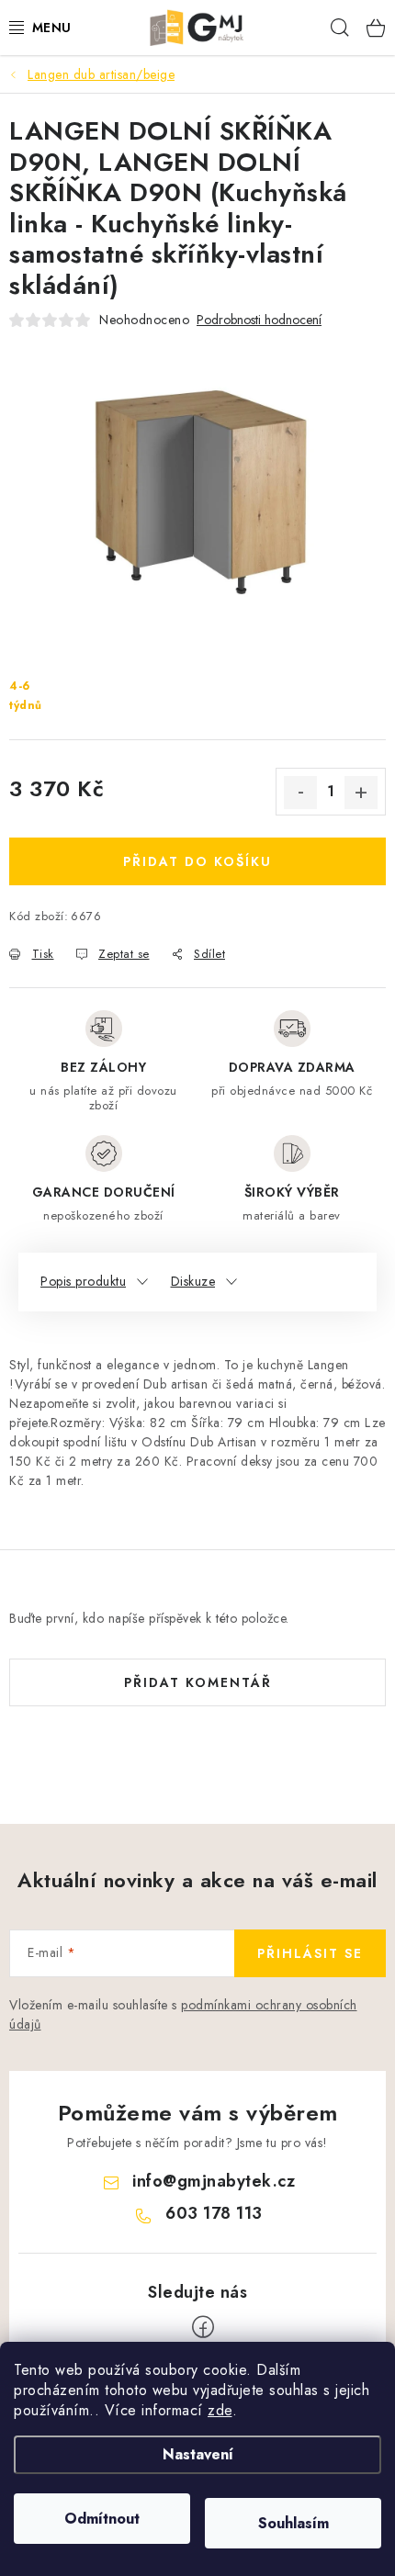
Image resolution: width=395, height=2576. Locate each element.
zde (220, 2410)
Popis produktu (83, 1281)
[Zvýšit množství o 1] (361, 793)
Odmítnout (102, 2519)
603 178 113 (214, 2213)
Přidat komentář (198, 1682)
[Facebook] (203, 2327)
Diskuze (193, 1281)
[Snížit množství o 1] (300, 793)
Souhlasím (293, 2523)
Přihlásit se (310, 1953)
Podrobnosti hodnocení (259, 320)
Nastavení (198, 2454)
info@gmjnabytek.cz (214, 2181)
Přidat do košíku (197, 861)
